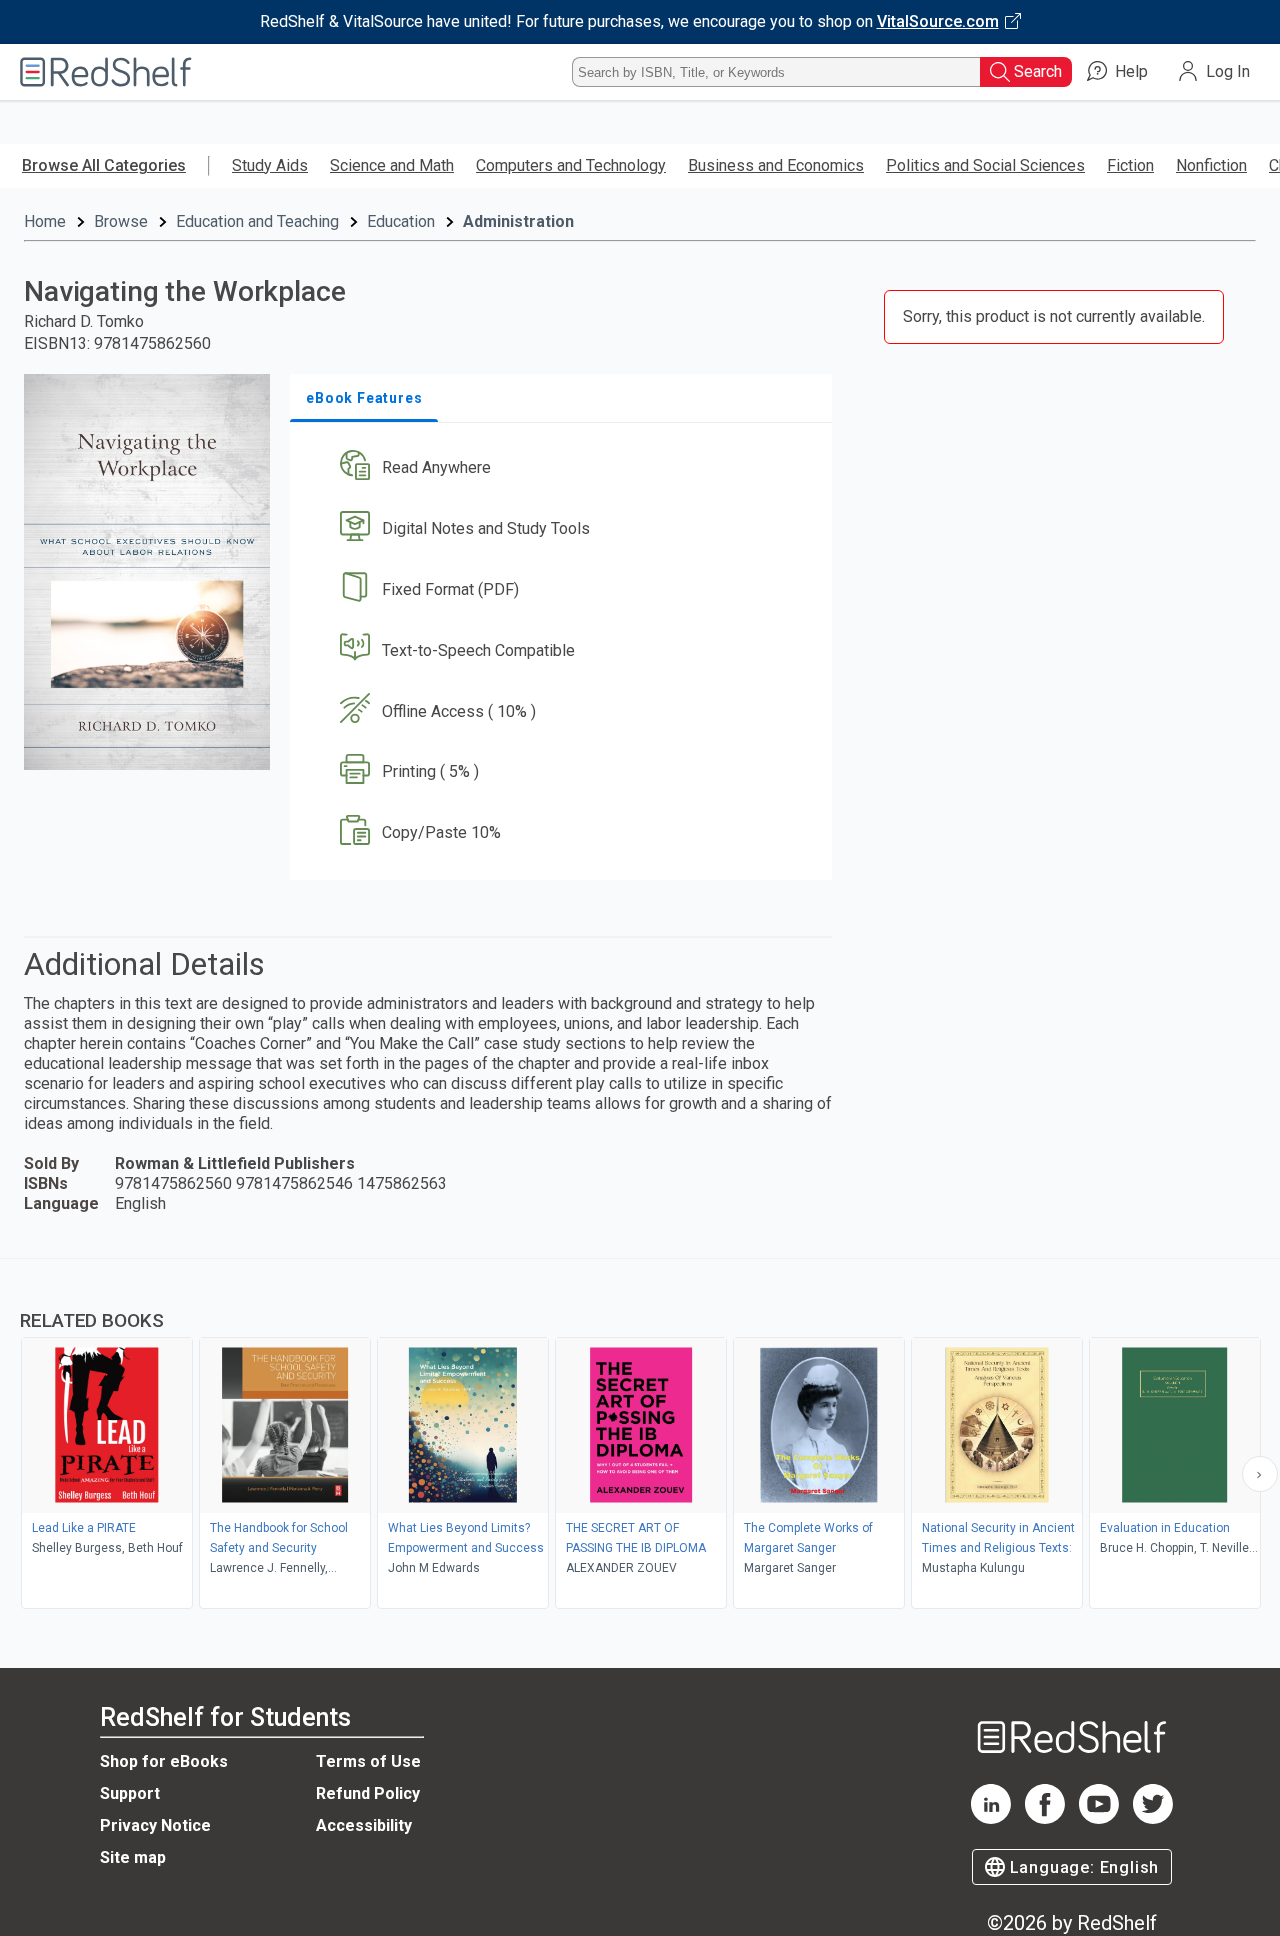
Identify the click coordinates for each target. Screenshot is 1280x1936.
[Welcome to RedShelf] (106, 72)
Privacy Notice (155, 1825)
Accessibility (364, 1825)
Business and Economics (776, 165)
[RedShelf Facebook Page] (1045, 1818)
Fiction (1130, 165)
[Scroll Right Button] (1260, 1474)
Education (401, 221)
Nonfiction (1211, 165)
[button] (565, 468)
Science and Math (392, 165)
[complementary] (640, 1436)
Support (130, 1793)
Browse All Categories (104, 165)
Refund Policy (368, 1793)
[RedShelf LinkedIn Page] (991, 1818)
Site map (133, 1857)
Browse (121, 221)
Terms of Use (368, 1761)
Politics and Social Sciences (985, 165)
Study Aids (270, 165)
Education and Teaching (257, 221)
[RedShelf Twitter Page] (1153, 1818)
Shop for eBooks (164, 1761)
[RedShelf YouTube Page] (1099, 1818)
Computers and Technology (571, 165)
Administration (518, 221)
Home (45, 221)
